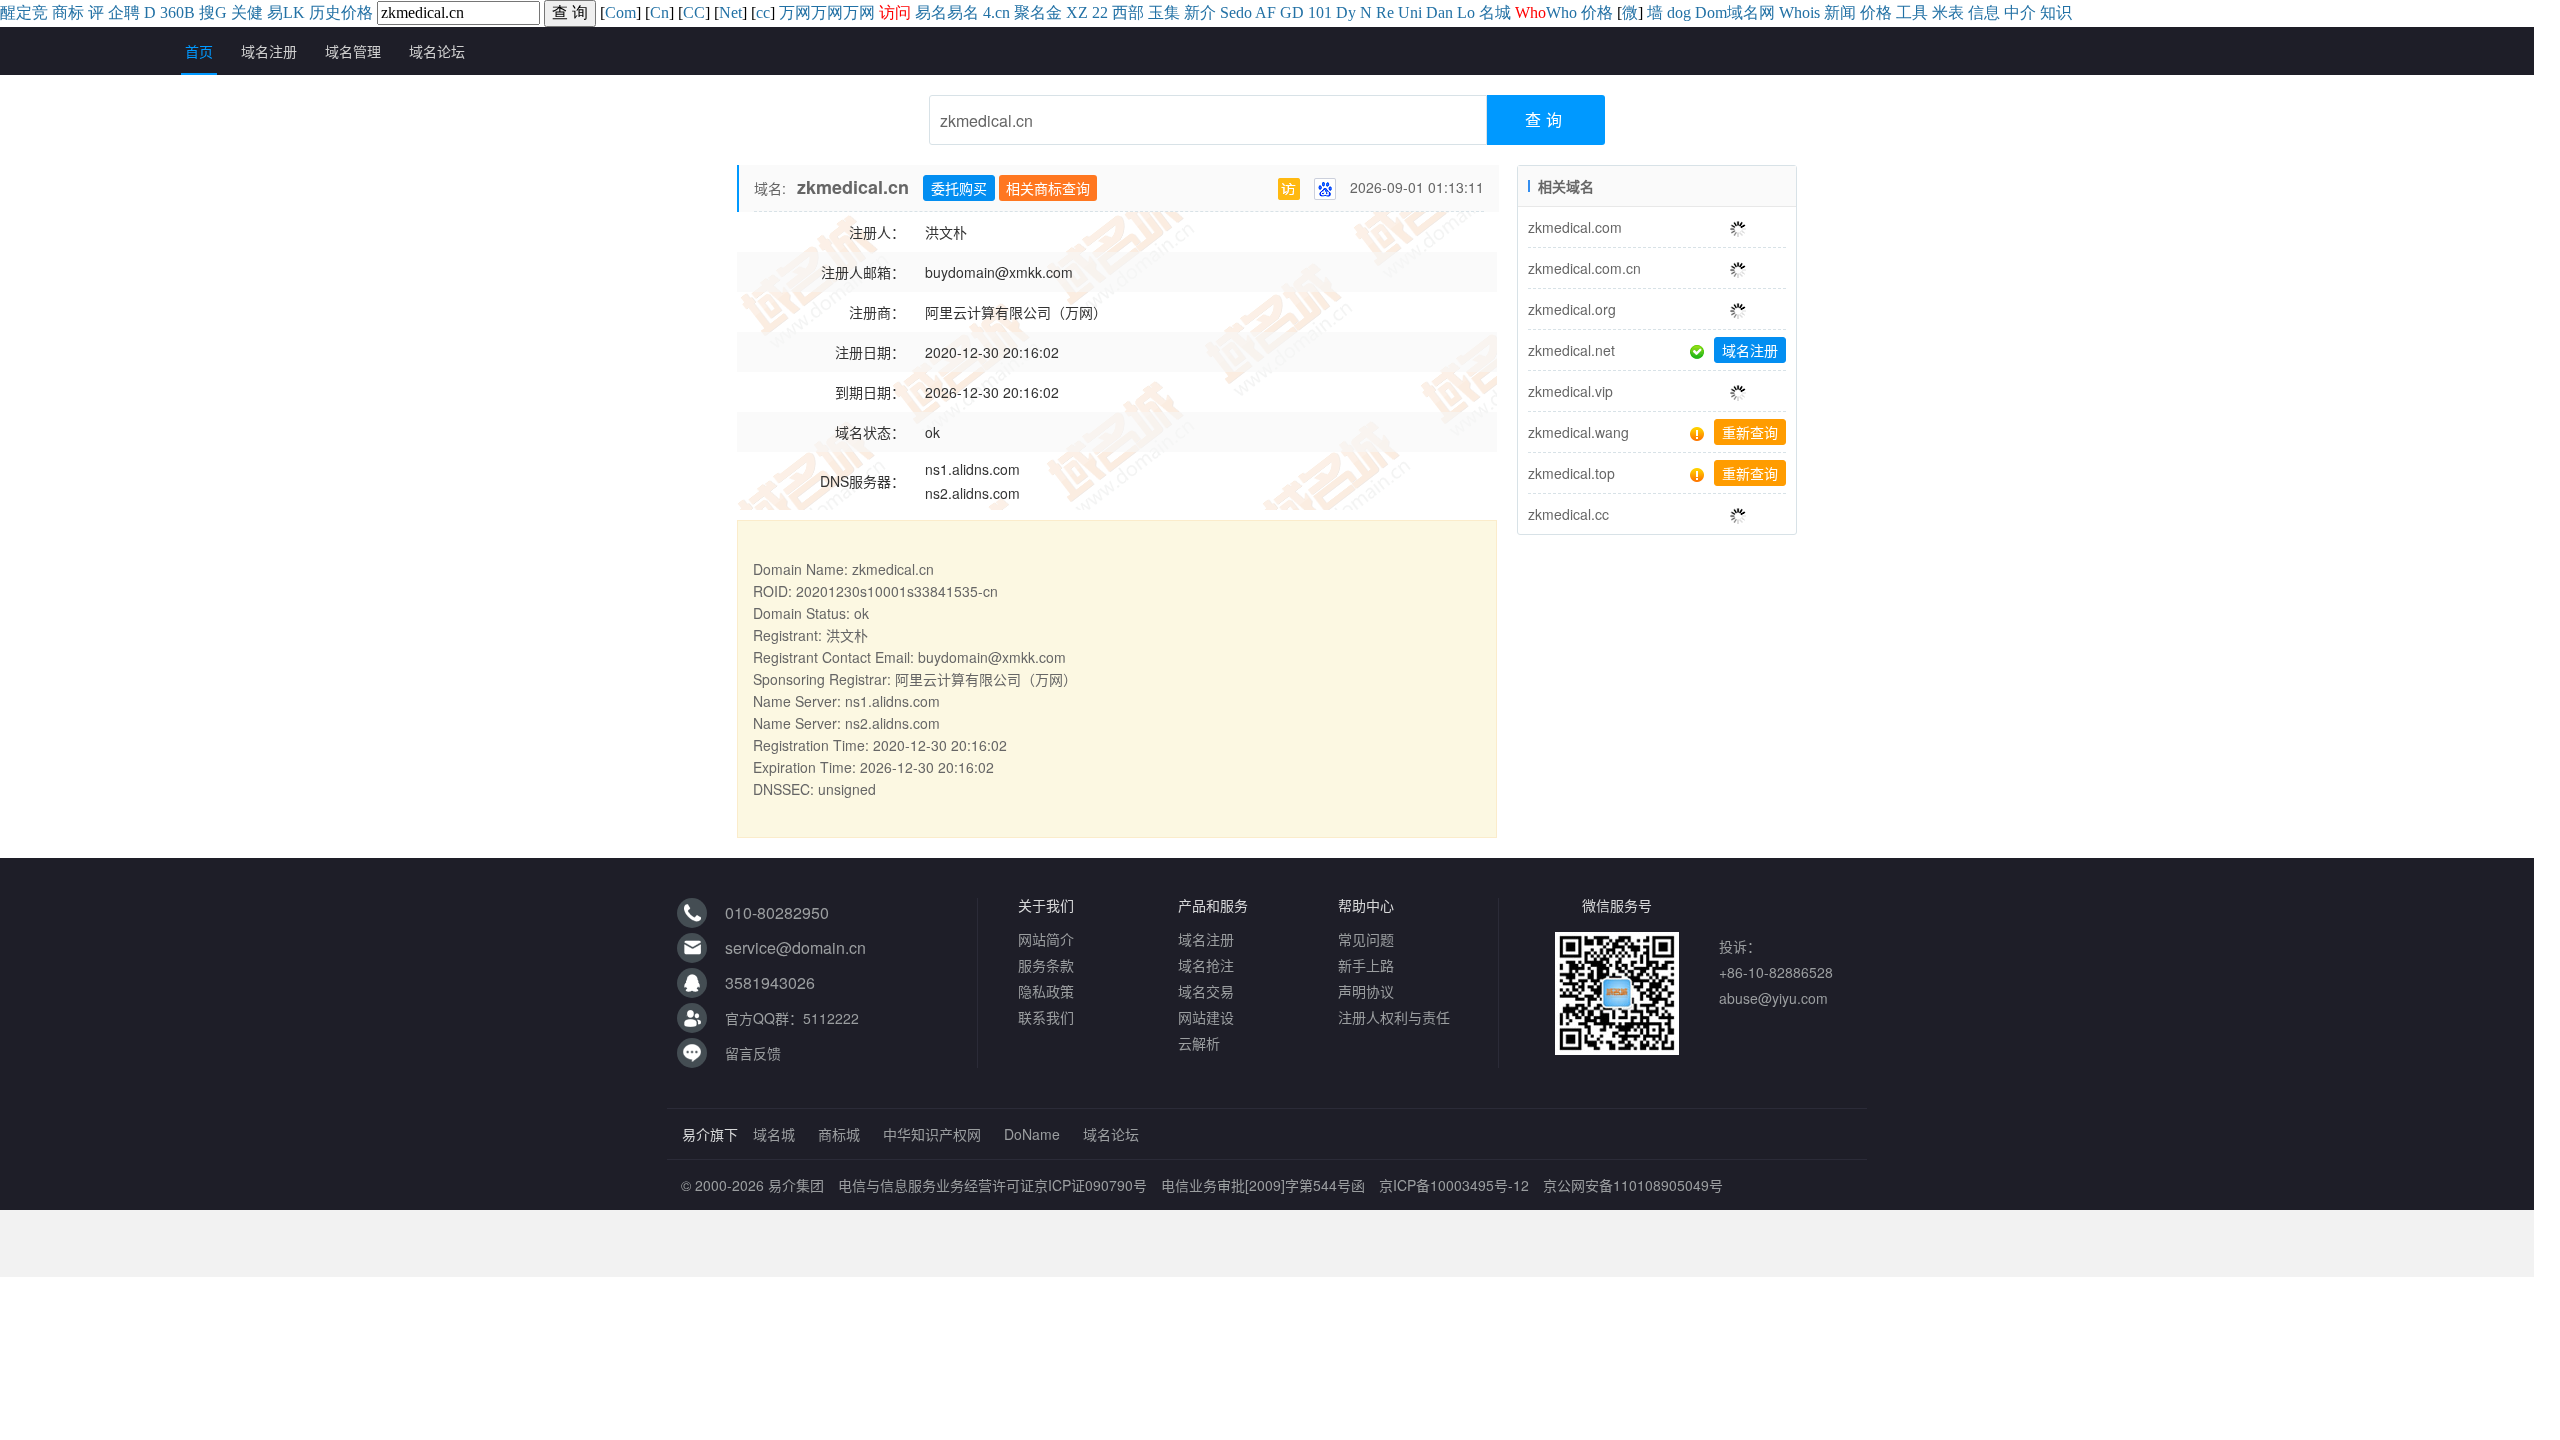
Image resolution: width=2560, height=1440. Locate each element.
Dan (1439, 12)
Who (1561, 12)
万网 (795, 12)
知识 (2056, 12)
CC (694, 12)
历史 (325, 12)
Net (730, 12)
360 (172, 12)
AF (1265, 12)
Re (1385, 12)
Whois (1799, 12)
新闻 (1840, 12)
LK (294, 12)
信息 (1984, 12)
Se (1228, 12)
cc (763, 12)
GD (1292, 12)
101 (1320, 12)
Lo (1466, 12)
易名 (931, 12)
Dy (1346, 12)
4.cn (996, 12)
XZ (1077, 12)
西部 (1128, 12)
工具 (1912, 12)
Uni (1410, 12)
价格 (357, 12)
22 (1100, 12)
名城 (1495, 12)
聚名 (1030, 12)
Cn (659, 12)
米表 (1948, 12)
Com (620, 12)
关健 (247, 12)
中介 (2020, 12)
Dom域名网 (1735, 12)
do (1244, 12)
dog (1679, 12)
